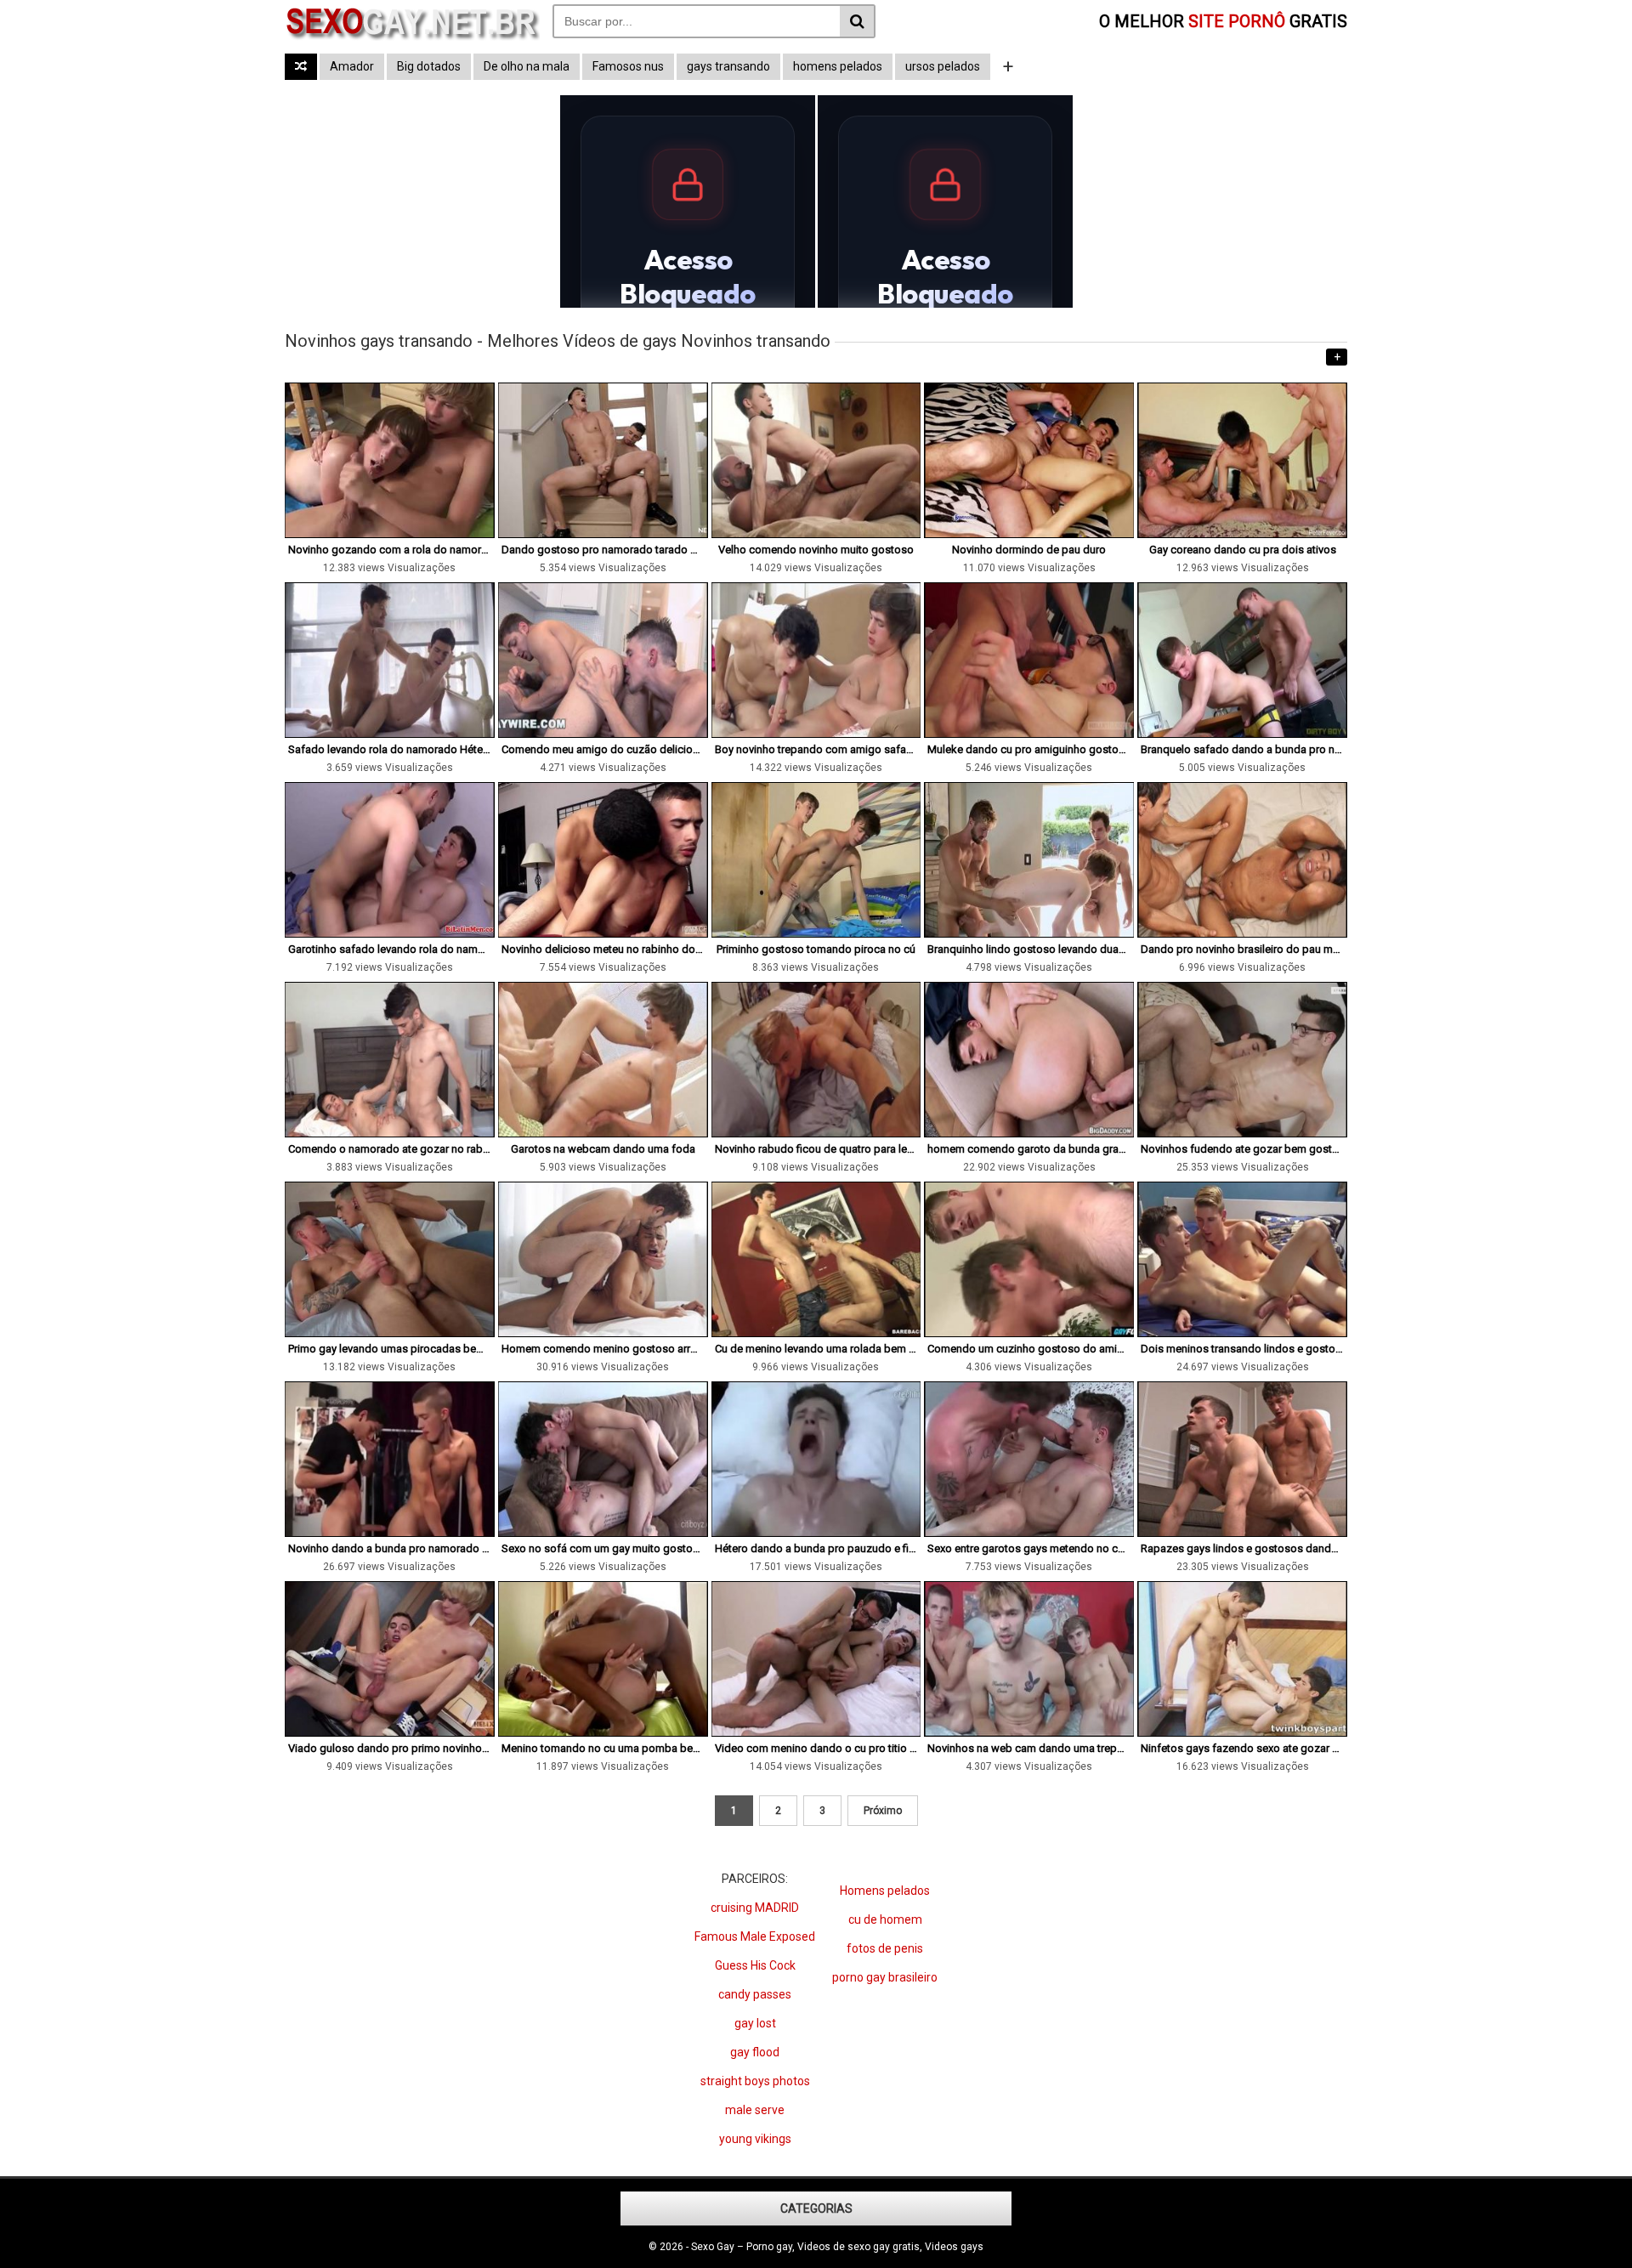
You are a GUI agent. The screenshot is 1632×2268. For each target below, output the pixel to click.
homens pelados (838, 66)
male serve (755, 2110)
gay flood (755, 2052)
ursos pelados (943, 66)
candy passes (755, 1994)
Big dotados (429, 66)
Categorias (816, 2208)
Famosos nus (628, 66)
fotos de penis (885, 1948)
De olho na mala (527, 66)
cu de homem (885, 1919)
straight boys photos (755, 2081)
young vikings (755, 2139)
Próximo (883, 1811)
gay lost (755, 2023)
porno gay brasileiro (885, 1977)
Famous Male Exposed (755, 1936)
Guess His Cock (755, 1965)
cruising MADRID (755, 1908)
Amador (352, 66)
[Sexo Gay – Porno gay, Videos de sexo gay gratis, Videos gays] (412, 37)
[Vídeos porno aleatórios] (301, 67)
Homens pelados (885, 1891)
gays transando (728, 66)
